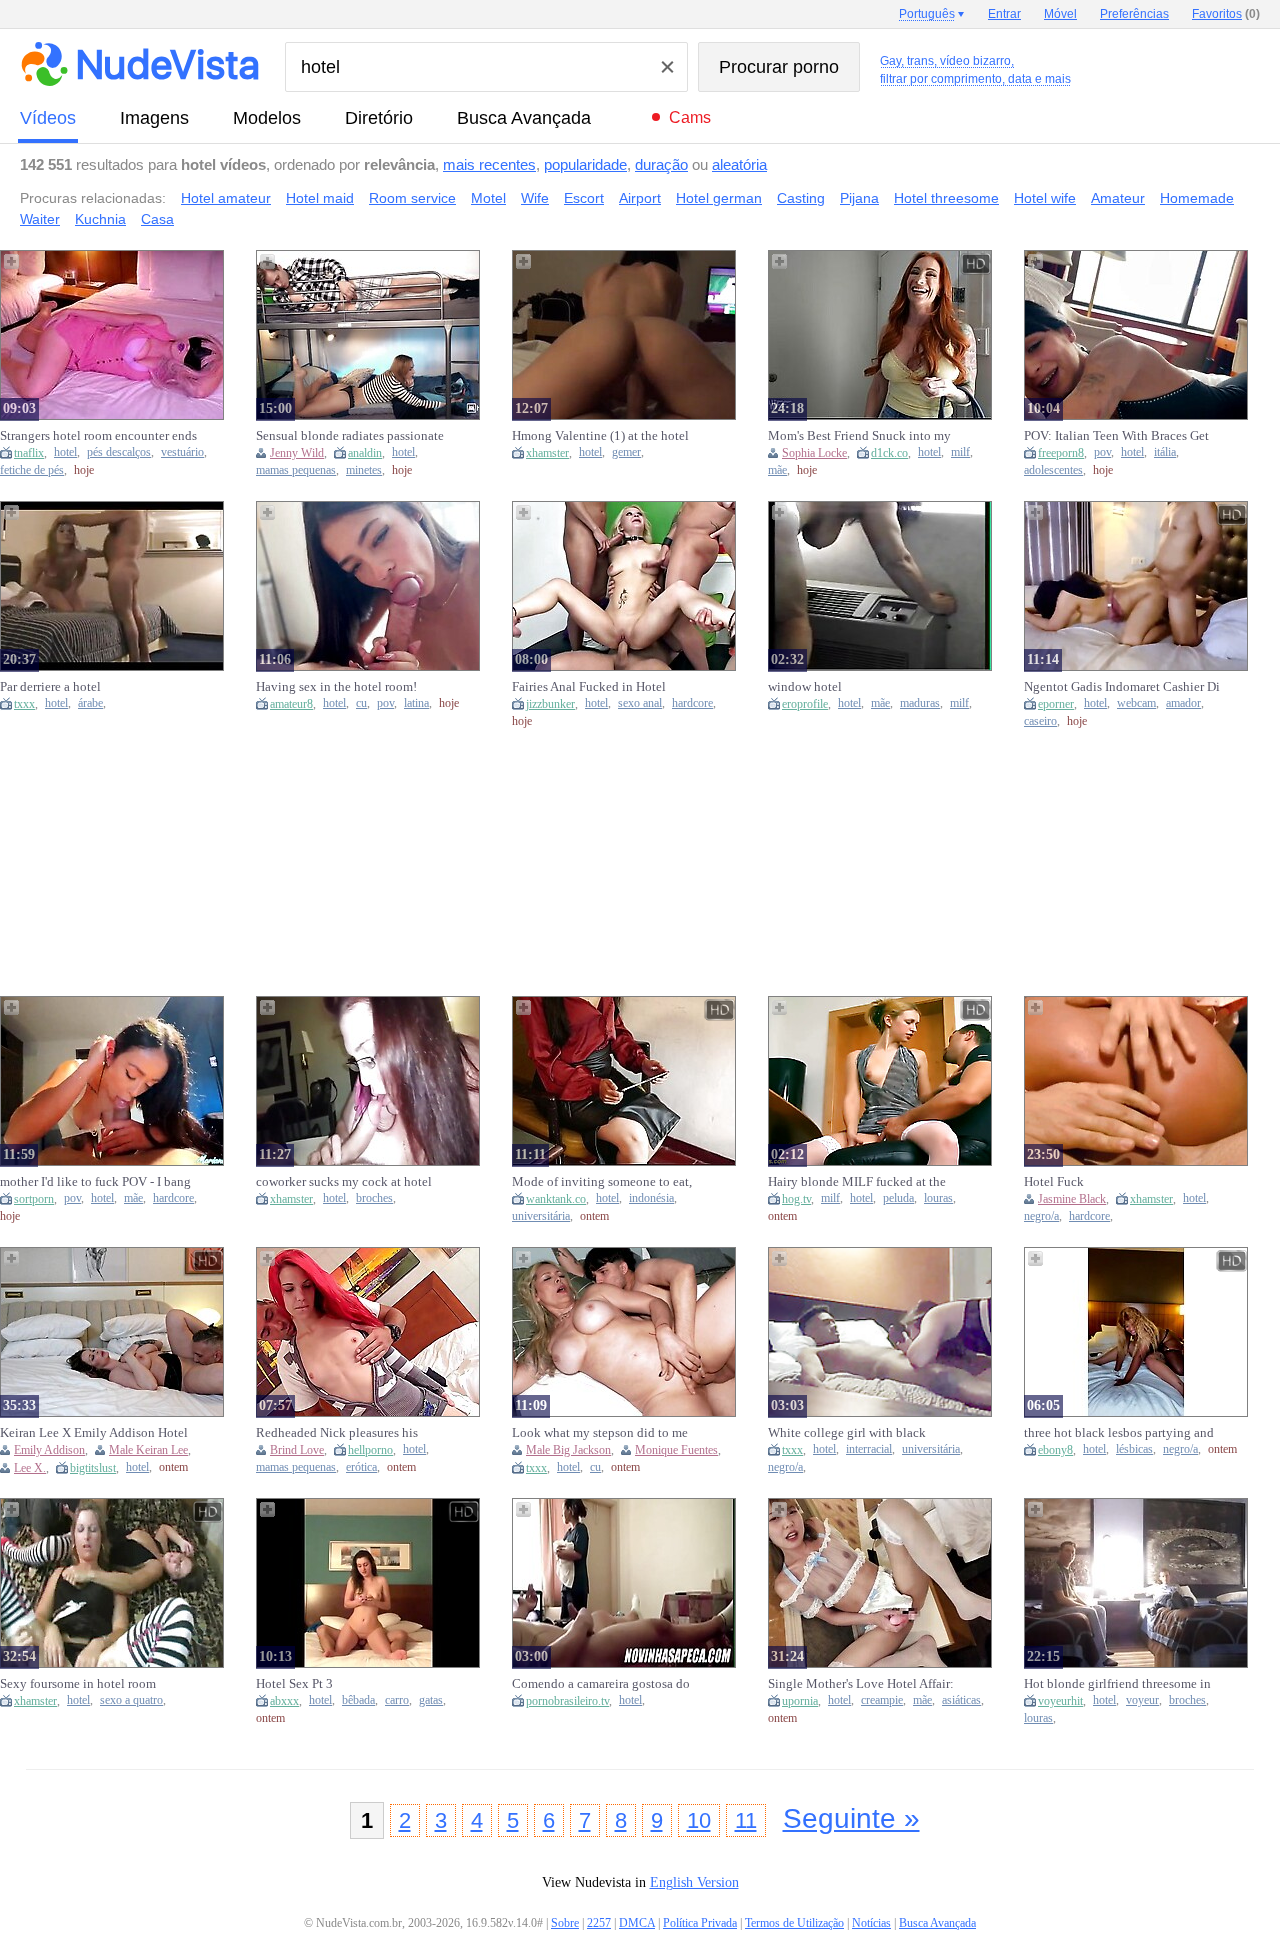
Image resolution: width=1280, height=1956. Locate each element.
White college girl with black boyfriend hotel (847, 1433)
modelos (267, 118)
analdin (365, 453)
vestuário (182, 452)
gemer (626, 452)
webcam (1136, 703)
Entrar (1004, 14)
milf (960, 452)
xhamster (547, 453)
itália (1165, 452)
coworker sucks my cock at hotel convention (344, 1182)
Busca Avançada (524, 118)
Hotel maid (320, 198)
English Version (694, 1882)
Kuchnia (100, 219)
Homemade (1197, 198)
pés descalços (119, 452)
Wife (535, 198)
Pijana (859, 198)
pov (1102, 452)
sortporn (34, 1199)
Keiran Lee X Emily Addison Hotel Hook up (94, 1433)
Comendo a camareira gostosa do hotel (601, 1684)
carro (397, 1700)
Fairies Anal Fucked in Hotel (589, 686)
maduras (920, 703)
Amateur (1118, 198)
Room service (412, 198)
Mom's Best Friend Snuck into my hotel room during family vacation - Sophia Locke (864, 436)
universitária (541, 1216)
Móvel (1060, 14)
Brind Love (297, 1450)
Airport (640, 198)
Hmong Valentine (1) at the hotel (600, 435)
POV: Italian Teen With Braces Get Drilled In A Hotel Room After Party (1119, 436)
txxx (24, 704)
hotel (65, 452)
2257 (599, 1923)
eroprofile (805, 704)
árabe (90, 703)
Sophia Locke (814, 453)
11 (746, 1820)
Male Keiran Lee (148, 1450)
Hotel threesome (946, 198)
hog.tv (796, 1199)
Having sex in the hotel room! (336, 686)
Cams (690, 117)
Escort (584, 198)
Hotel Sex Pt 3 (294, 1683)
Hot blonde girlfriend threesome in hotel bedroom (1117, 1684)
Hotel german (719, 198)
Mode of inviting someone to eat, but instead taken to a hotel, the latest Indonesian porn (602, 1182)
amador (1183, 703)
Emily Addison (49, 1450)
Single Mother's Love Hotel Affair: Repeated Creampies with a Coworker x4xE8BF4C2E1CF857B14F (861, 1684)
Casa (157, 219)
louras (938, 1198)
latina (416, 703)
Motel (488, 198)
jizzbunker (550, 704)
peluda (898, 1198)
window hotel (805, 686)
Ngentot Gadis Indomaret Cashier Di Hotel (1122, 687)
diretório (379, 118)
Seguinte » (851, 1818)
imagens (154, 118)
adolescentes (1053, 470)
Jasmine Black (1072, 1199)
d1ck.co (889, 453)
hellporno (370, 1450)
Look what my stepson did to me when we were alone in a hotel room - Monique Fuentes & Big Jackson (608, 1433)
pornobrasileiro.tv (567, 1701)
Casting (801, 198)
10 (699, 1820)
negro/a (1041, 1216)
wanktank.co (556, 1199)
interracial (869, 1449)
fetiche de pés (32, 470)
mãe (777, 470)
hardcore (692, 703)
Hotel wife (1045, 198)
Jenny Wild (297, 453)
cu (361, 703)
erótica (361, 1467)
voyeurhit (1060, 1701)
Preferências (1134, 14)
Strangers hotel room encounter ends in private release (98, 436)
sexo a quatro (131, 1700)
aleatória (739, 164)
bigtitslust (93, 1468)
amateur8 (291, 704)
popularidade (585, 164)
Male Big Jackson (568, 1450)
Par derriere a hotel (50, 686)
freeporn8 (1061, 453)
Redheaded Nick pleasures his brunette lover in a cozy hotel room (351, 1433)
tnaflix (29, 453)
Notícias (871, 1923)
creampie (882, 1700)
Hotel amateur (226, 198)
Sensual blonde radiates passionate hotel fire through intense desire (350, 436)
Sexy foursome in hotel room (78, 1683)
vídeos (48, 118)
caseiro (1040, 721)
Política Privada (700, 1923)
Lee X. (30, 1468)
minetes (364, 470)
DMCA (637, 1923)
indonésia (651, 1198)
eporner (1056, 704)
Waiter (40, 219)
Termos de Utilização (794, 1923)
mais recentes (489, 164)
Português (927, 14)
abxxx (284, 1701)
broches (374, 1198)
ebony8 (1055, 1450)
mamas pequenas (296, 470)
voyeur (1142, 1700)
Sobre (565, 1923)
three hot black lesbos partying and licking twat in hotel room (1119, 1433)
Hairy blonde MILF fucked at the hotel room (857, 1182)
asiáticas (961, 1700)
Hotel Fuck (1054, 1181)
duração (661, 164)
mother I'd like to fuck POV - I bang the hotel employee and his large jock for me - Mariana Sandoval (95, 1182)
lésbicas (1134, 1449)
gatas (431, 1700)
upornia (800, 1701)
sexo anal (640, 703)
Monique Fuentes (676, 1450)
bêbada (358, 1700)
